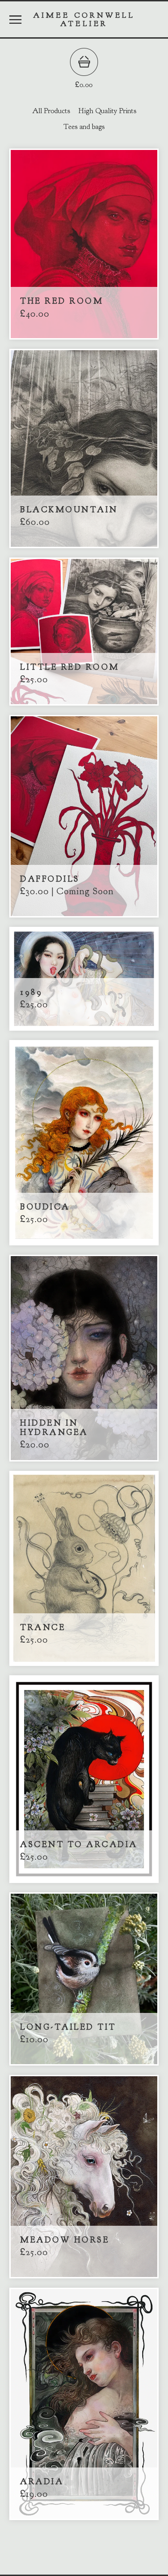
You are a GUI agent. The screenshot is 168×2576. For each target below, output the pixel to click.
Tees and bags (84, 127)
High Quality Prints (107, 111)
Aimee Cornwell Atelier (84, 19)
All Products (51, 111)
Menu (15, 20)
